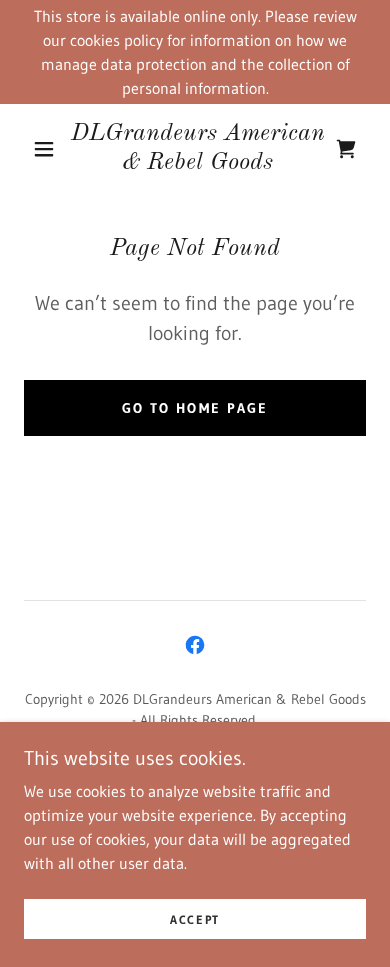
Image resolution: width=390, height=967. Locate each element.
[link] (198, 149)
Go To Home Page (194, 408)
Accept (195, 919)
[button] (44, 149)
